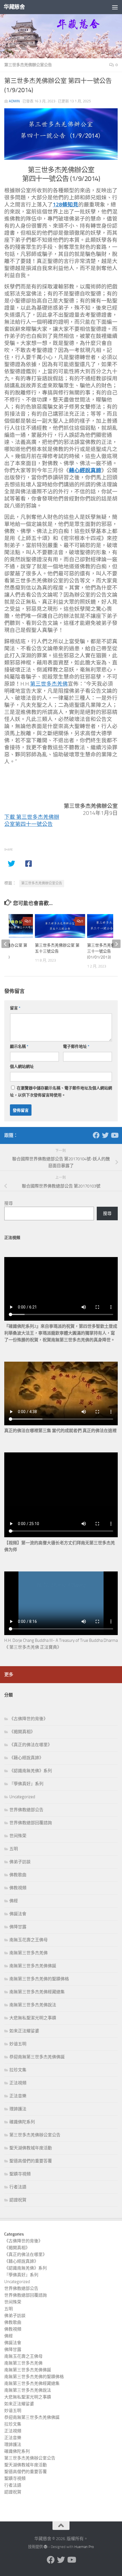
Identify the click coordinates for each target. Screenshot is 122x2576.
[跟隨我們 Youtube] (114, 1135)
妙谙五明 (18, 2044)
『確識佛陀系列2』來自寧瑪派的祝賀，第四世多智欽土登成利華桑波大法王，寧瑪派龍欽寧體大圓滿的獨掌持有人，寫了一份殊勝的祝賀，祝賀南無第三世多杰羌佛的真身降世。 (61, 1333)
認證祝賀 (18, 2200)
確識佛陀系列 (22, 2122)
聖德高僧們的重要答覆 (31, 2161)
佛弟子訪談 (20, 1862)
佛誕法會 (18, 1914)
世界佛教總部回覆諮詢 (31, 1823)
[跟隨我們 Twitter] (105, 1135)
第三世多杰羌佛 (49, 684)
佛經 (14, 1901)
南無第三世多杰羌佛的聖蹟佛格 (39, 1979)
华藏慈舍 (14, 7)
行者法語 (18, 2187)
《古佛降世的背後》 (29, 1719)
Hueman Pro (84, 2547)
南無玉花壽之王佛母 (29, 1940)
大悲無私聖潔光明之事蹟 (33, 2018)
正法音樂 (18, 2096)
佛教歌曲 (18, 1875)
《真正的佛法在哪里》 (31, 1745)
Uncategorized (22, 1797)
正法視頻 (18, 2083)
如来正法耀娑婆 (24, 2031)
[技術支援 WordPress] (46, 2547)
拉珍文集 (18, 2070)
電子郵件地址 (76, 1047)
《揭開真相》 (22, 1732)
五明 (14, 1849)
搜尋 (9, 1203)
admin (14, 101)
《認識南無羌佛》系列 (31, 1771)
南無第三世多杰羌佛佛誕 (33, 1966)
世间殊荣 (18, 1836)
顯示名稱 (19, 1047)
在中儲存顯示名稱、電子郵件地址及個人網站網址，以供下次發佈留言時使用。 (61, 1092)
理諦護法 (18, 2109)
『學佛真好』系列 (26, 1784)
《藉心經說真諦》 (26, 1758)
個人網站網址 (22, 1067)
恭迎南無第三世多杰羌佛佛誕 (37, 2057)
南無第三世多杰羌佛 (29, 1953)
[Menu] (115, 7)
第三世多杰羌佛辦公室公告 (28, 65)
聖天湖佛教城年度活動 (31, 2148)
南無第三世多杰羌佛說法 (33, 2005)
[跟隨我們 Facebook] (96, 1135)
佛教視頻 (18, 1888)
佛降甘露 (18, 1927)
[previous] (6, 944)
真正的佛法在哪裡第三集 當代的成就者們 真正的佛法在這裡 (60, 1431)
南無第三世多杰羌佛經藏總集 (37, 1992)
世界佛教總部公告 (26, 1810)
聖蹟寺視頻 (20, 2174)
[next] (116, 944)
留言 (15, 1008)
